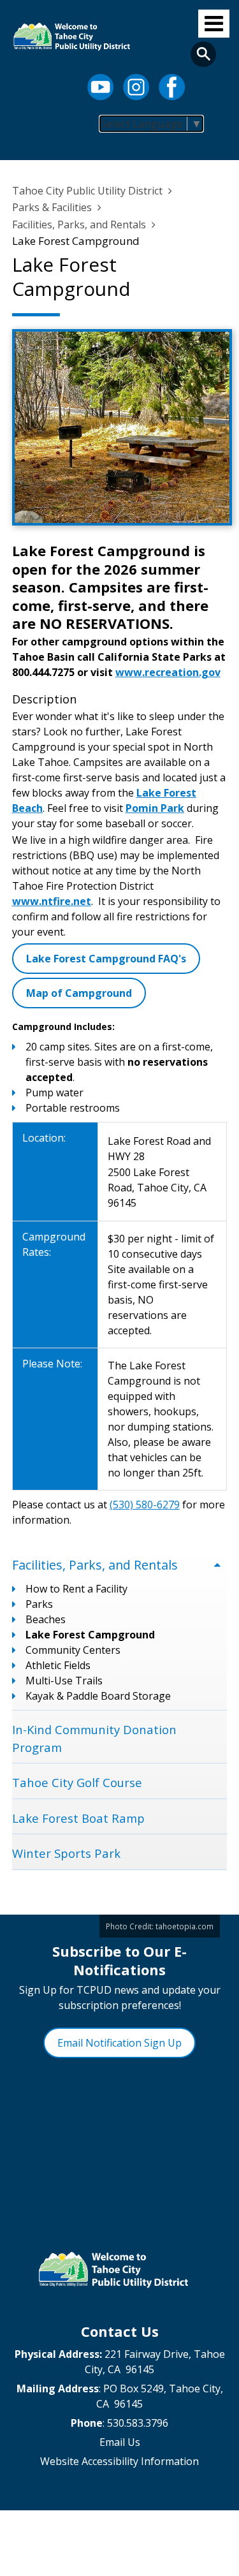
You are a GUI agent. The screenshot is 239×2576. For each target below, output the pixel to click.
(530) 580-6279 (145, 1505)
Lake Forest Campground (90, 1635)
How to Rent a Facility (76, 1589)
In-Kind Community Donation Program (94, 1738)
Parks (39, 1604)
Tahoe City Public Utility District (87, 191)
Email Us (120, 2442)
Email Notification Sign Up (119, 2043)
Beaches (46, 1619)
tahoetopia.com (185, 1926)
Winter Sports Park (66, 1853)
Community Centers (73, 1650)
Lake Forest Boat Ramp (78, 1818)
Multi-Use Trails (64, 1681)
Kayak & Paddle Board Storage (98, 1696)
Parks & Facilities (52, 207)
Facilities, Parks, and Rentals (79, 224)
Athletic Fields (58, 1665)
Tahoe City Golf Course (77, 1782)
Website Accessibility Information (119, 2461)
